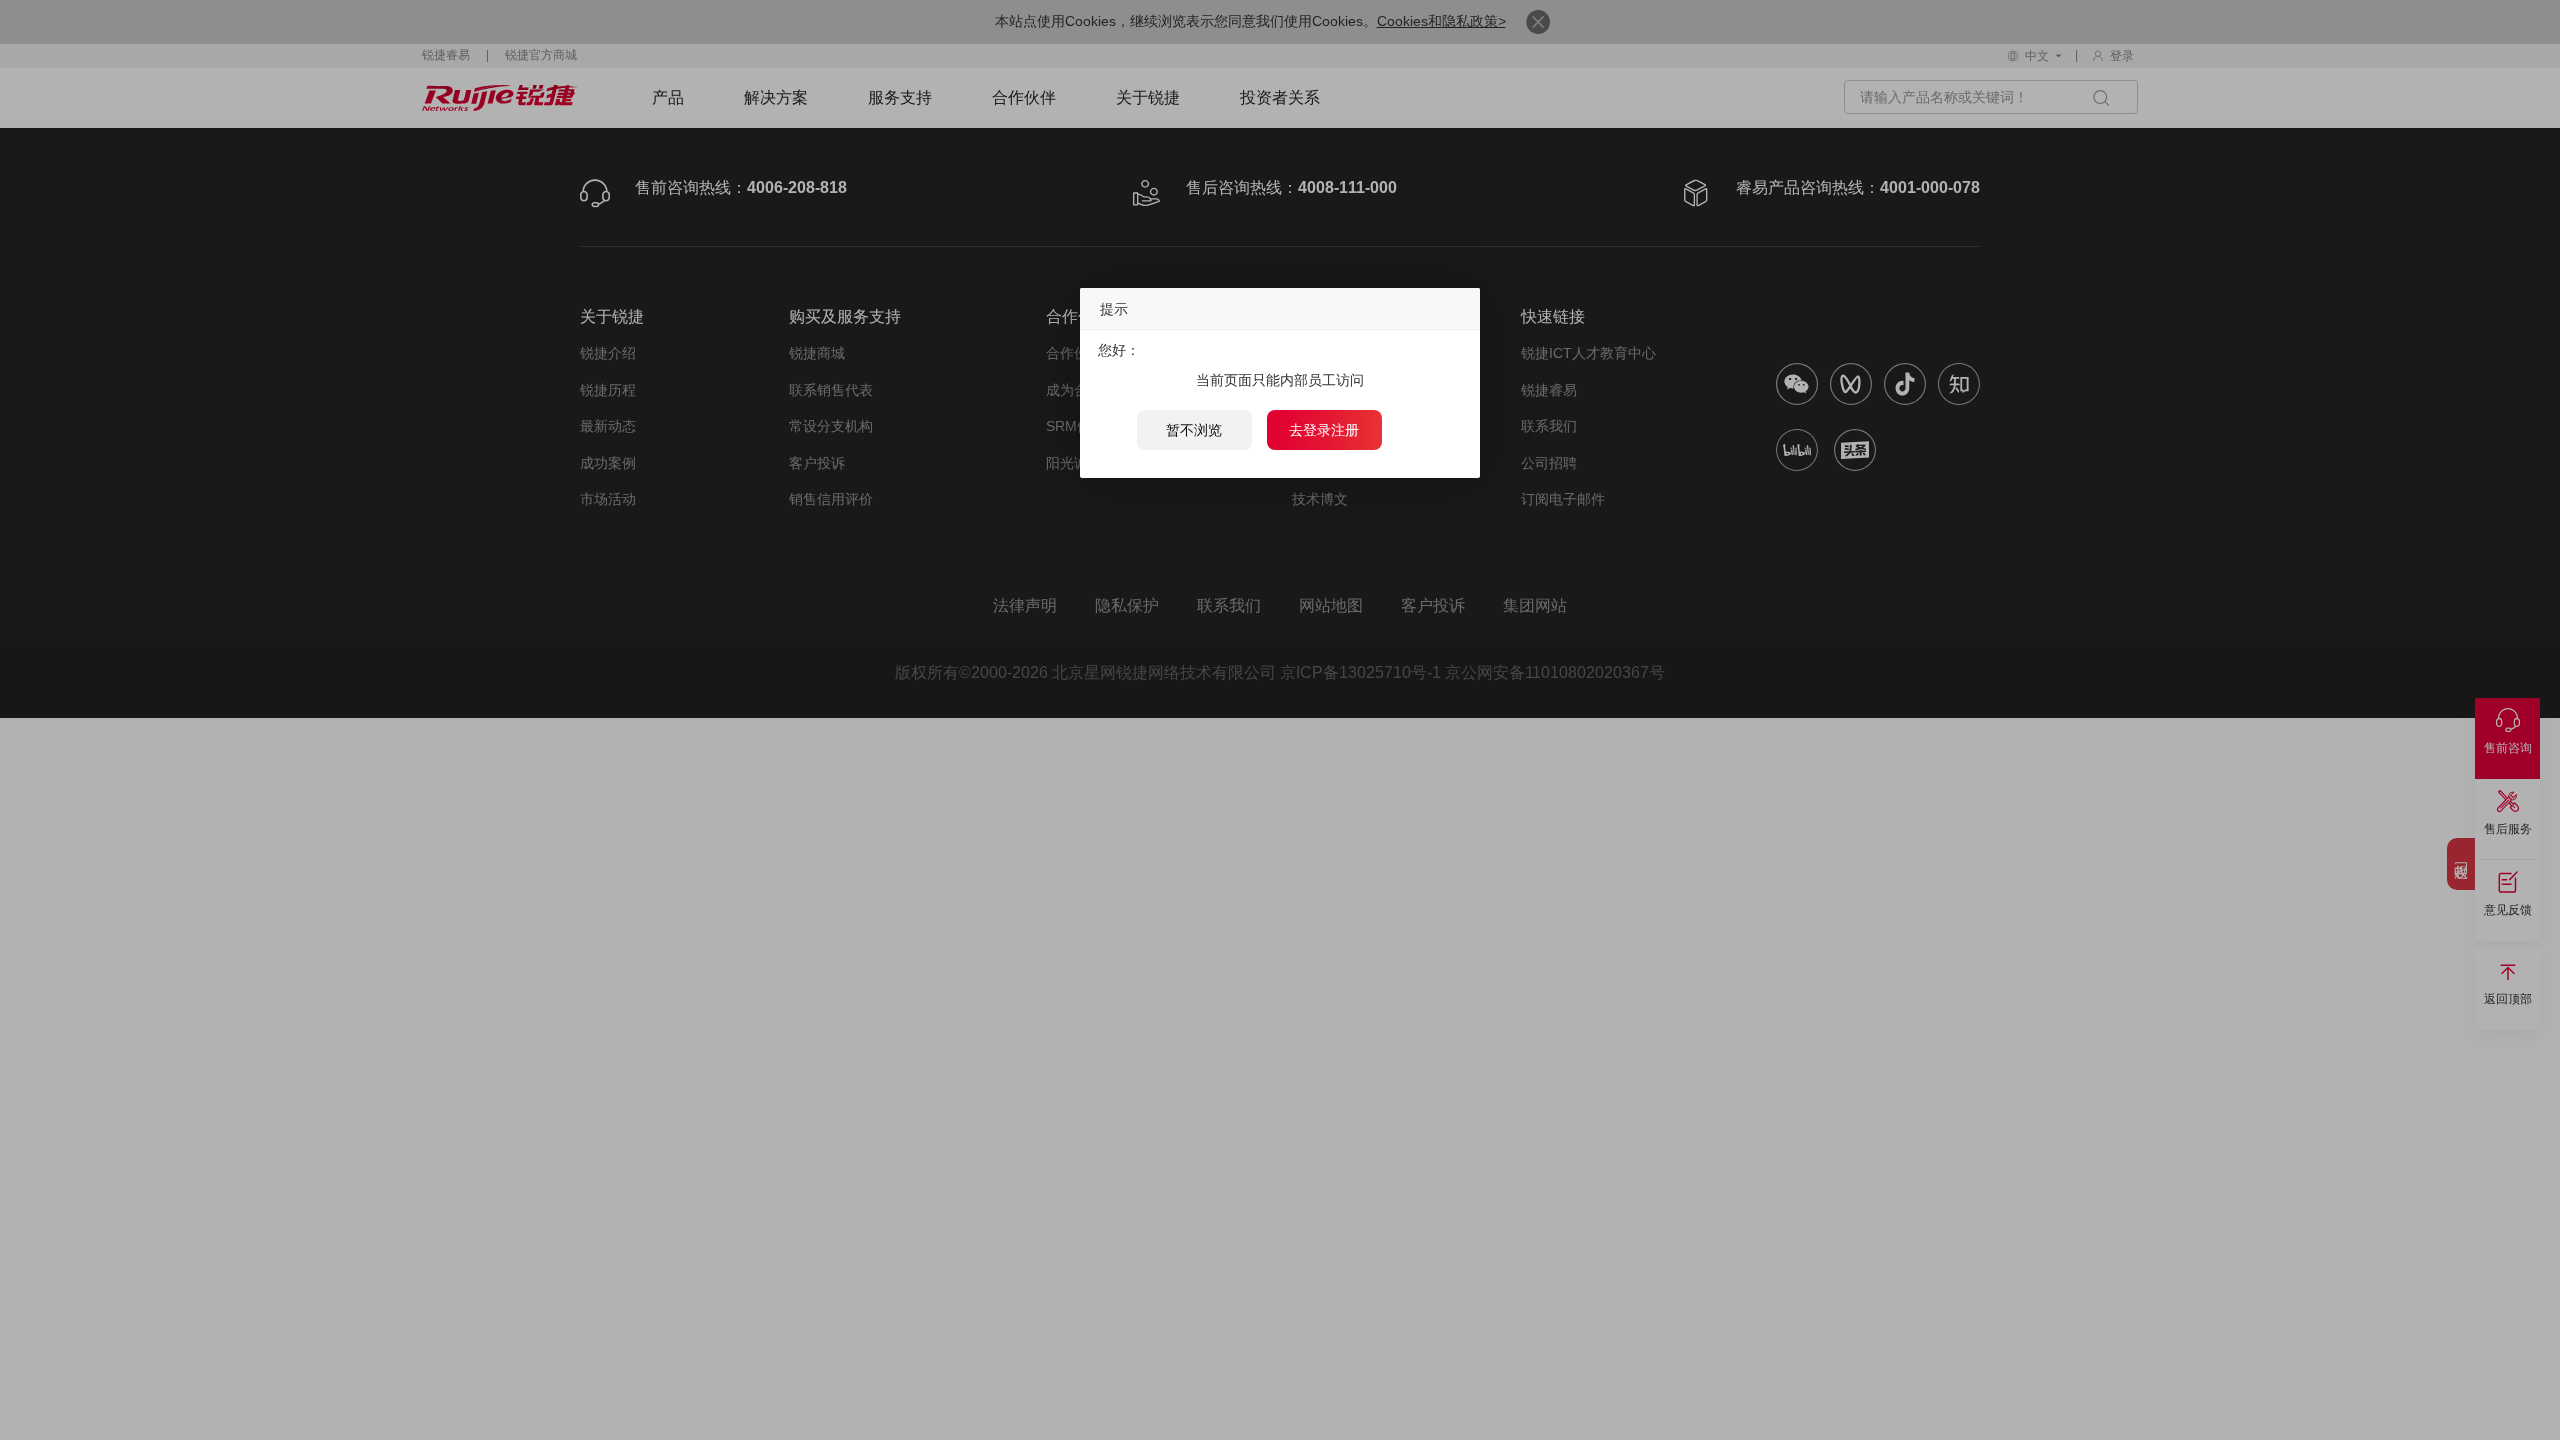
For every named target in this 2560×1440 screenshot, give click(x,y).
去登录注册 (1324, 430)
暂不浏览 (1194, 430)
